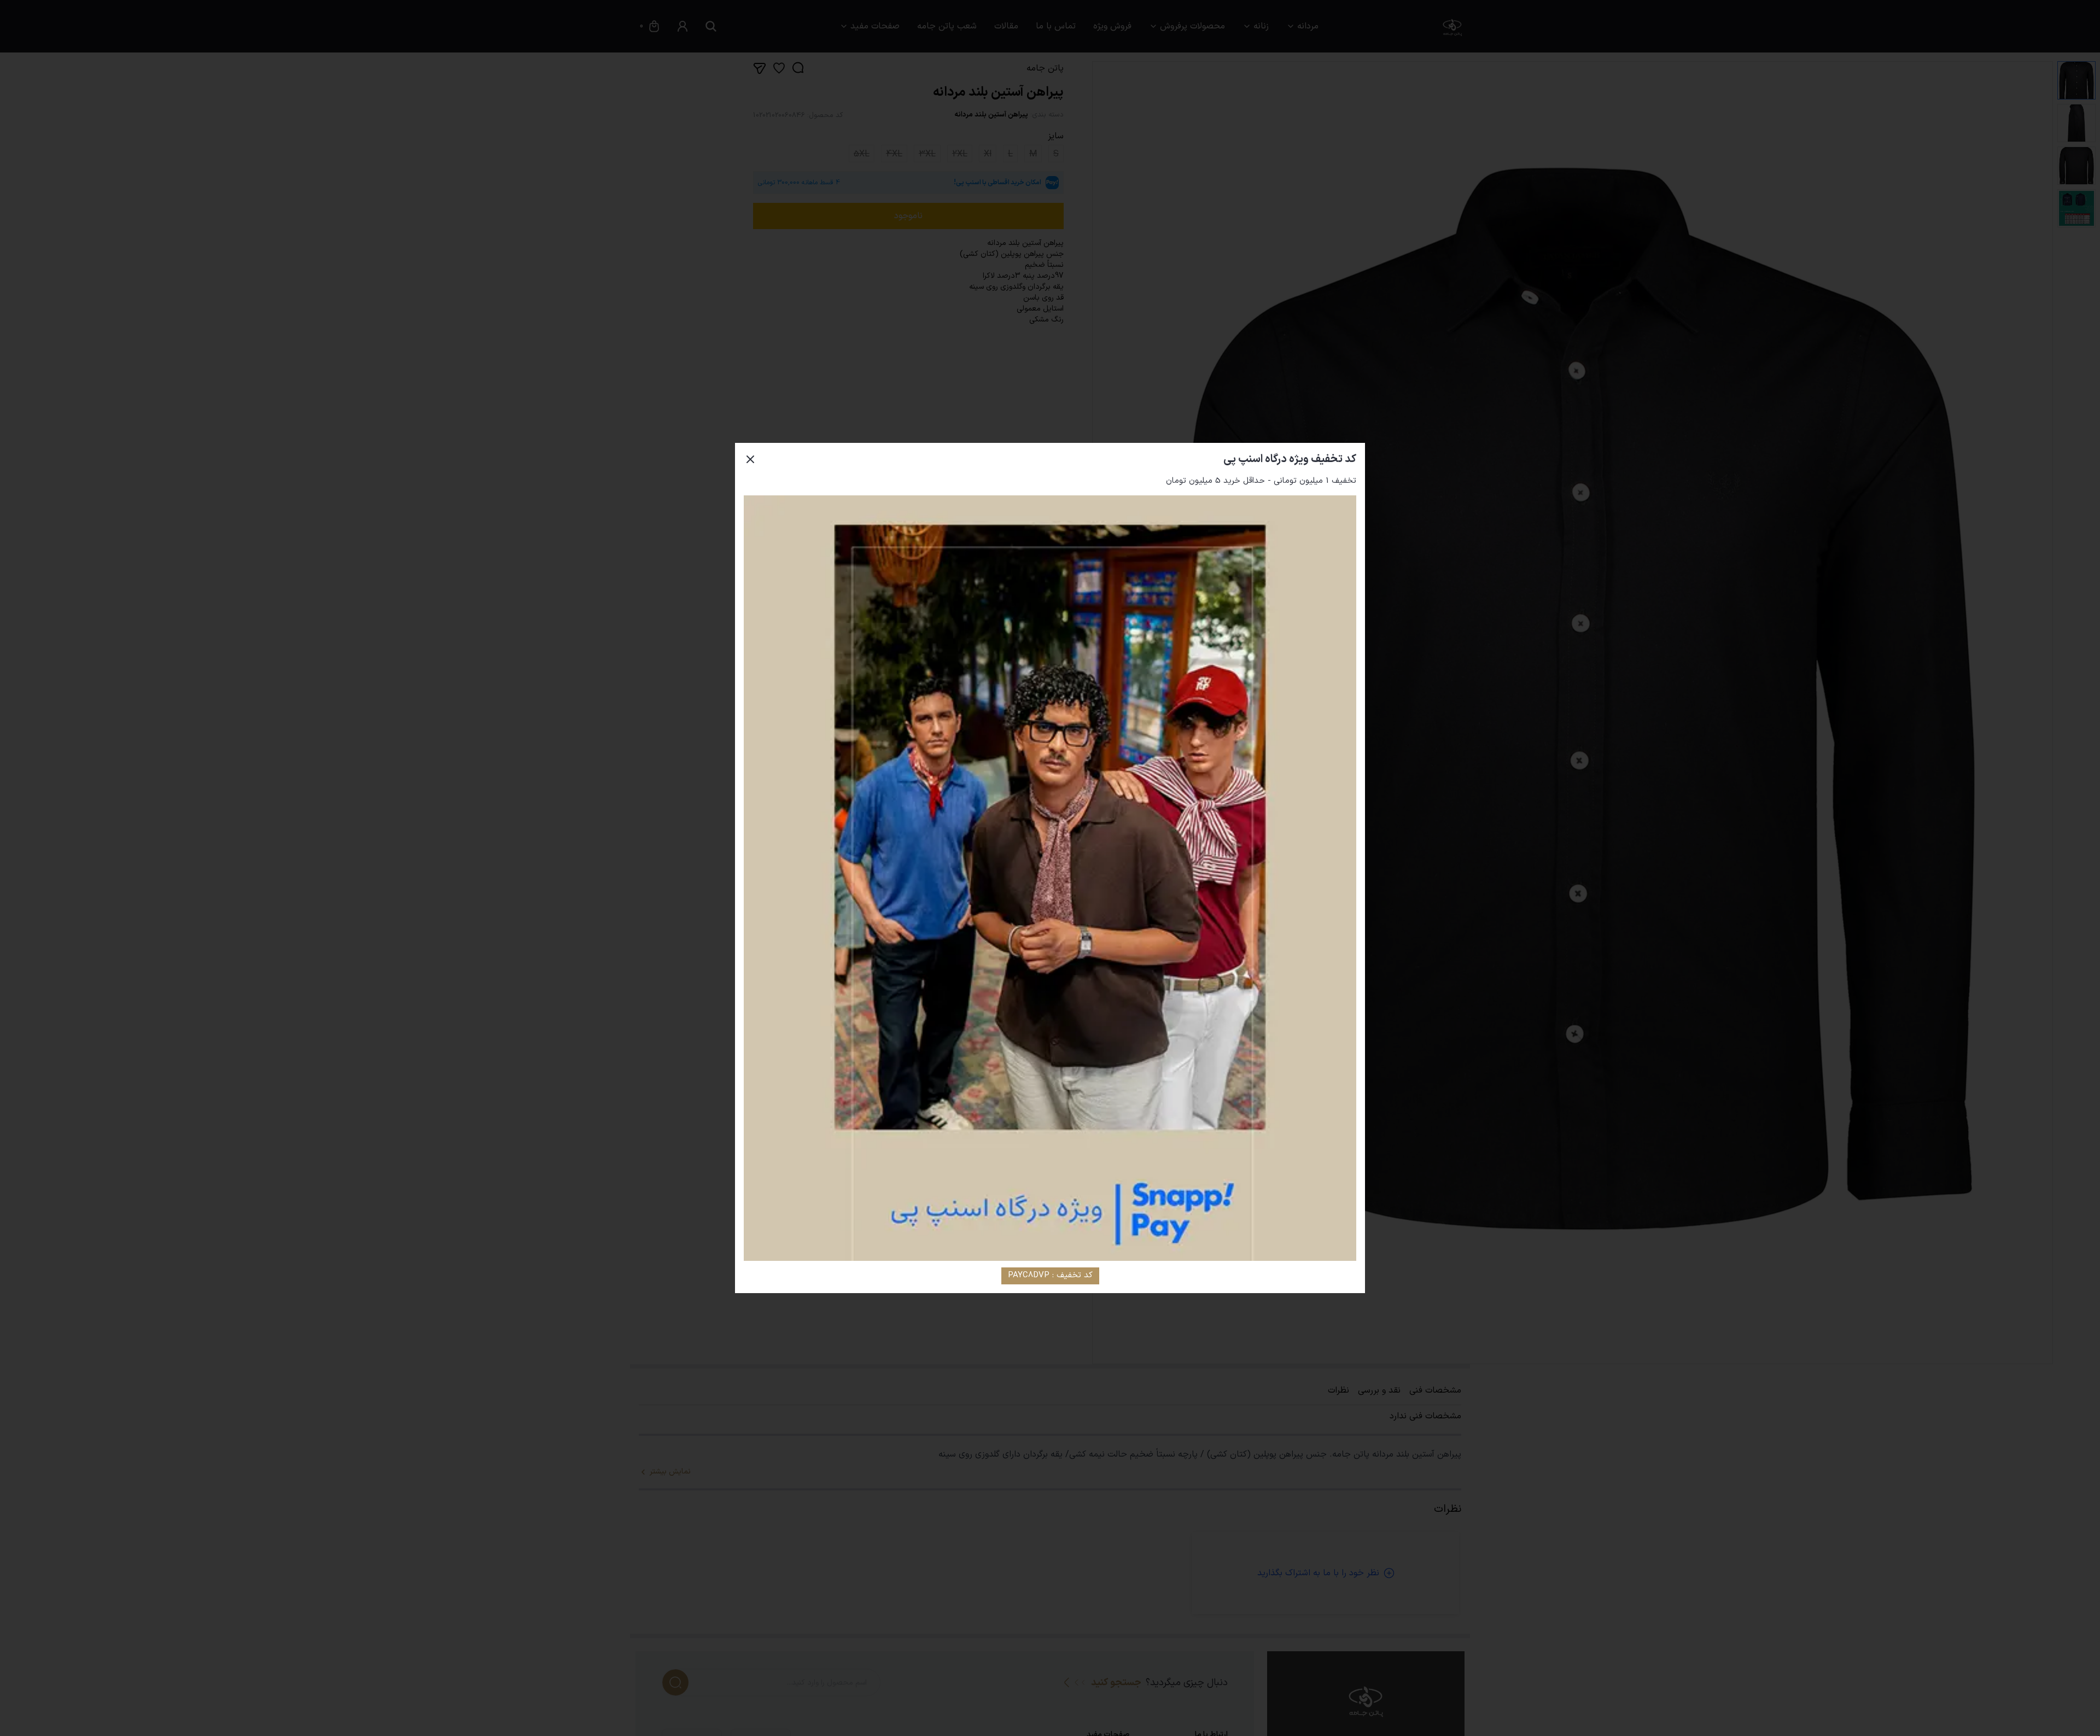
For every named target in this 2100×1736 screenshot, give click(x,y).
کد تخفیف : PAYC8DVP (1050, 1275)
